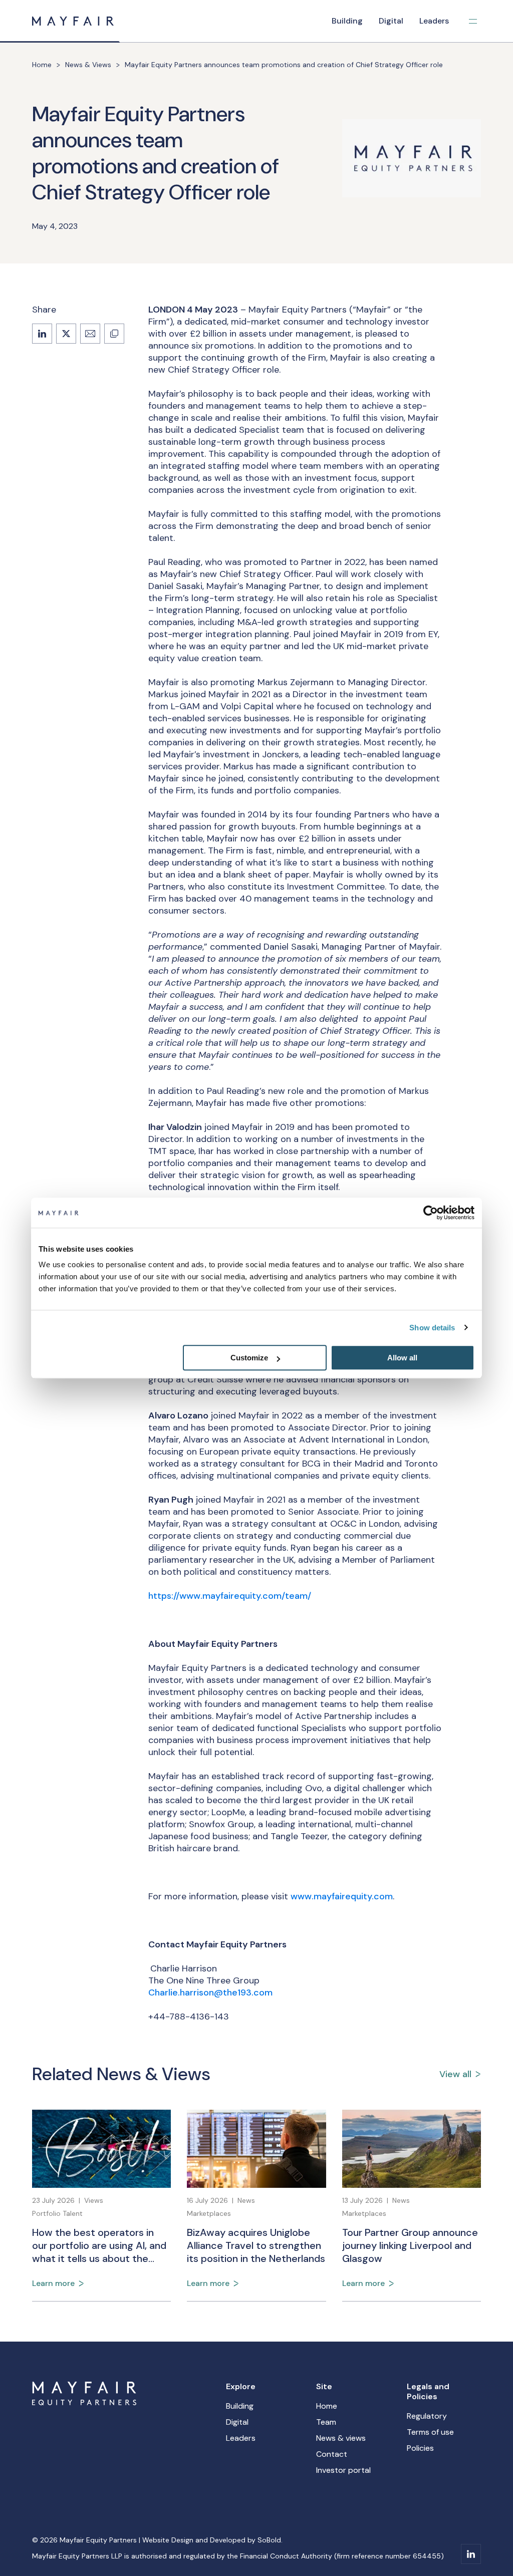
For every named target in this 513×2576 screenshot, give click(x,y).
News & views (341, 2438)
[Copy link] (114, 334)
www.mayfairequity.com (342, 1896)
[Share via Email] (90, 334)
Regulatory (427, 2416)
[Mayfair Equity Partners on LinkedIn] (471, 2554)
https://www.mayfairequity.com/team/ (230, 1596)
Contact (332, 2454)
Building (347, 21)
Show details (432, 1328)
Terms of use (430, 2432)
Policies (420, 2448)
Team (326, 2422)
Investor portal (343, 2470)
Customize (249, 1358)
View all (455, 2074)
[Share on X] (66, 334)
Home (42, 65)
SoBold (269, 2540)
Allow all (402, 1358)
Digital (391, 21)
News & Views (88, 65)
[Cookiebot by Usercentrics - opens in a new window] (431, 1213)
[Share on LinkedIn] (42, 334)
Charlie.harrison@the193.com (210, 1992)
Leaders (434, 21)
